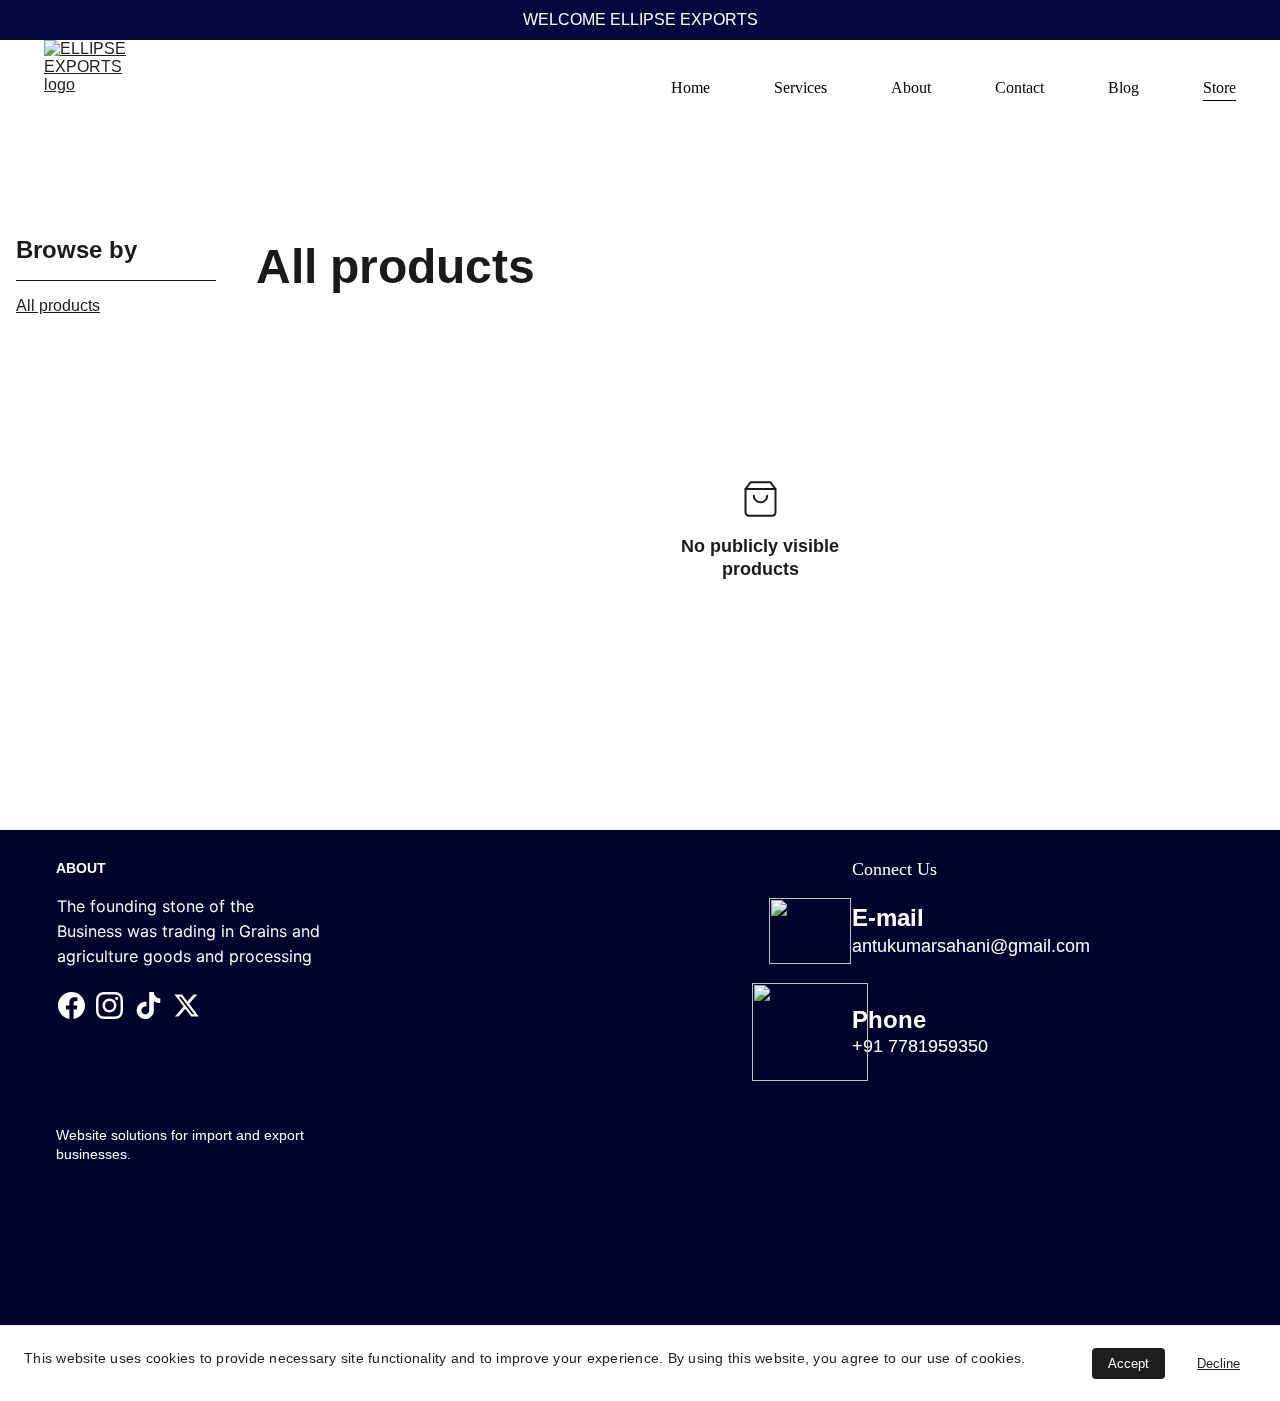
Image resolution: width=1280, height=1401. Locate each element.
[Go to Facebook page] (71, 1005)
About (911, 87)
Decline (1218, 1363)
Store (1219, 87)
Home (690, 87)
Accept (1128, 1363)
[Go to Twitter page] (186, 1005)
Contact (1019, 87)
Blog (1123, 87)
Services (800, 87)
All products (58, 305)
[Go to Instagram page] (109, 1005)
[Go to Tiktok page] (148, 1005)
